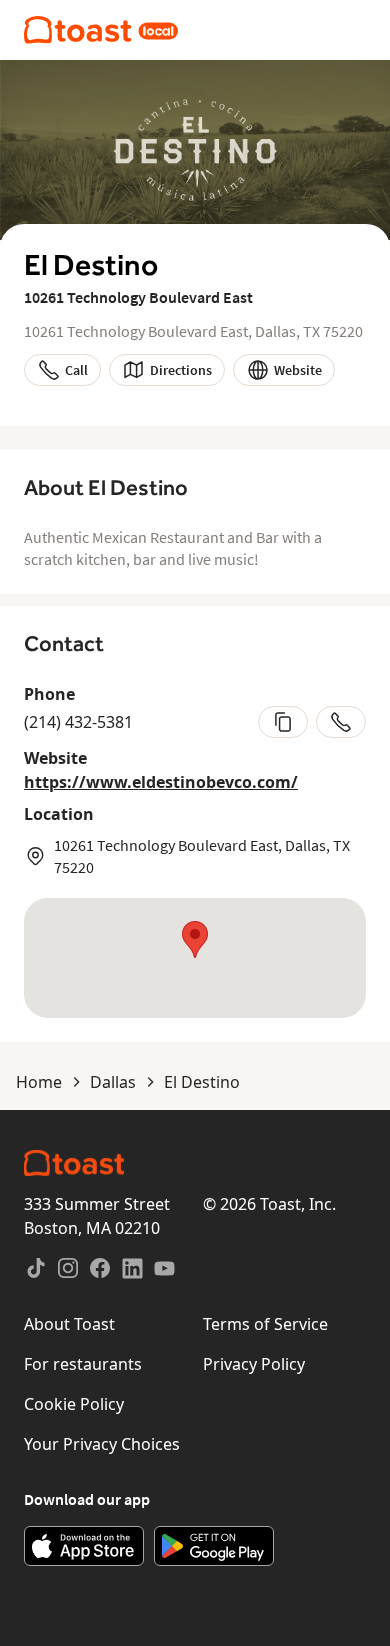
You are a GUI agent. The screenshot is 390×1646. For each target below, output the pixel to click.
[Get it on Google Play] (214, 1546)
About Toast (69, 1324)
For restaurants (83, 1364)
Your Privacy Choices (102, 1444)
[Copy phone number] (283, 722)
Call (76, 370)
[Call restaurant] (341, 722)
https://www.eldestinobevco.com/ (161, 782)
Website (298, 370)
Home (39, 1082)
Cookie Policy (74, 1404)
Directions (181, 370)
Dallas (113, 1082)
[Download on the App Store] (84, 1546)
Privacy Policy (254, 1364)
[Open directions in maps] (195, 958)
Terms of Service (265, 1324)
